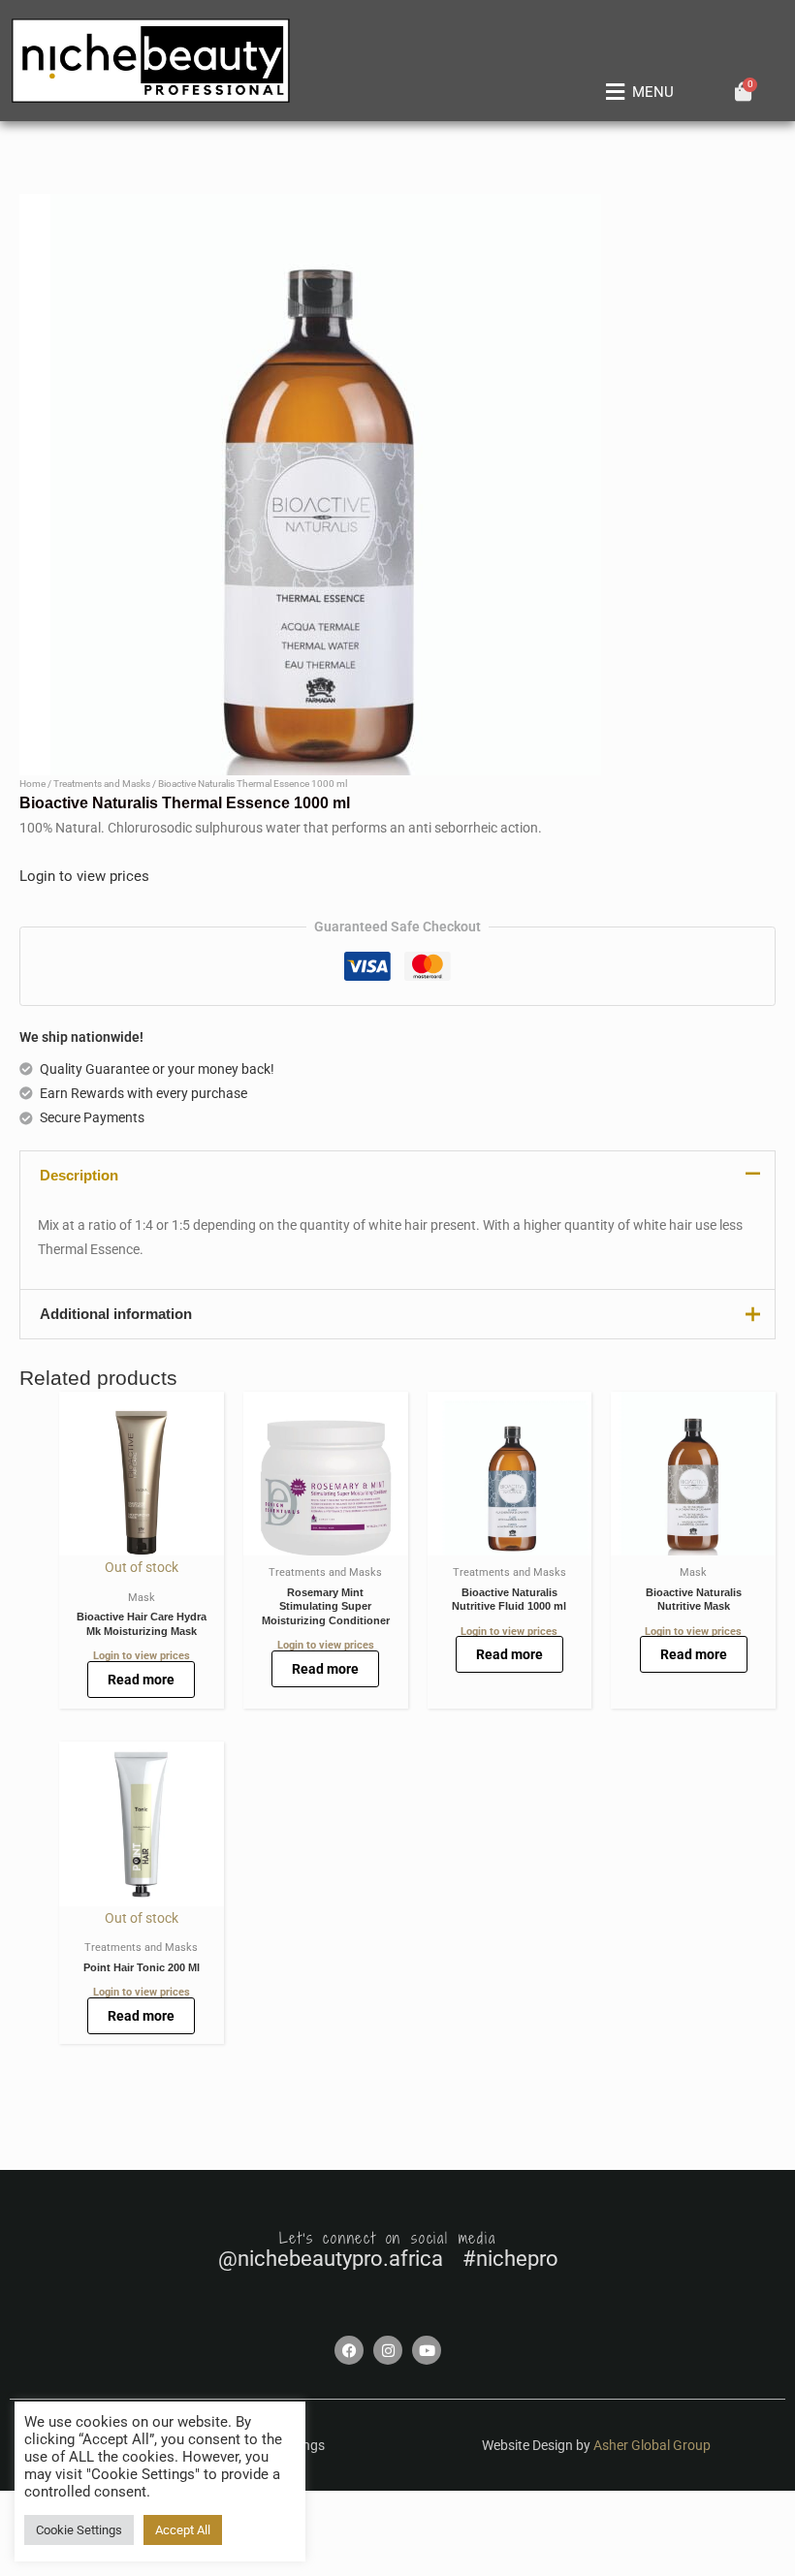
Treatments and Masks (102, 784)
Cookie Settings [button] (79, 2530)
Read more (141, 1680)
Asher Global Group (652, 2445)
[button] (636, 92)
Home (32, 784)
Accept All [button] (183, 2530)
